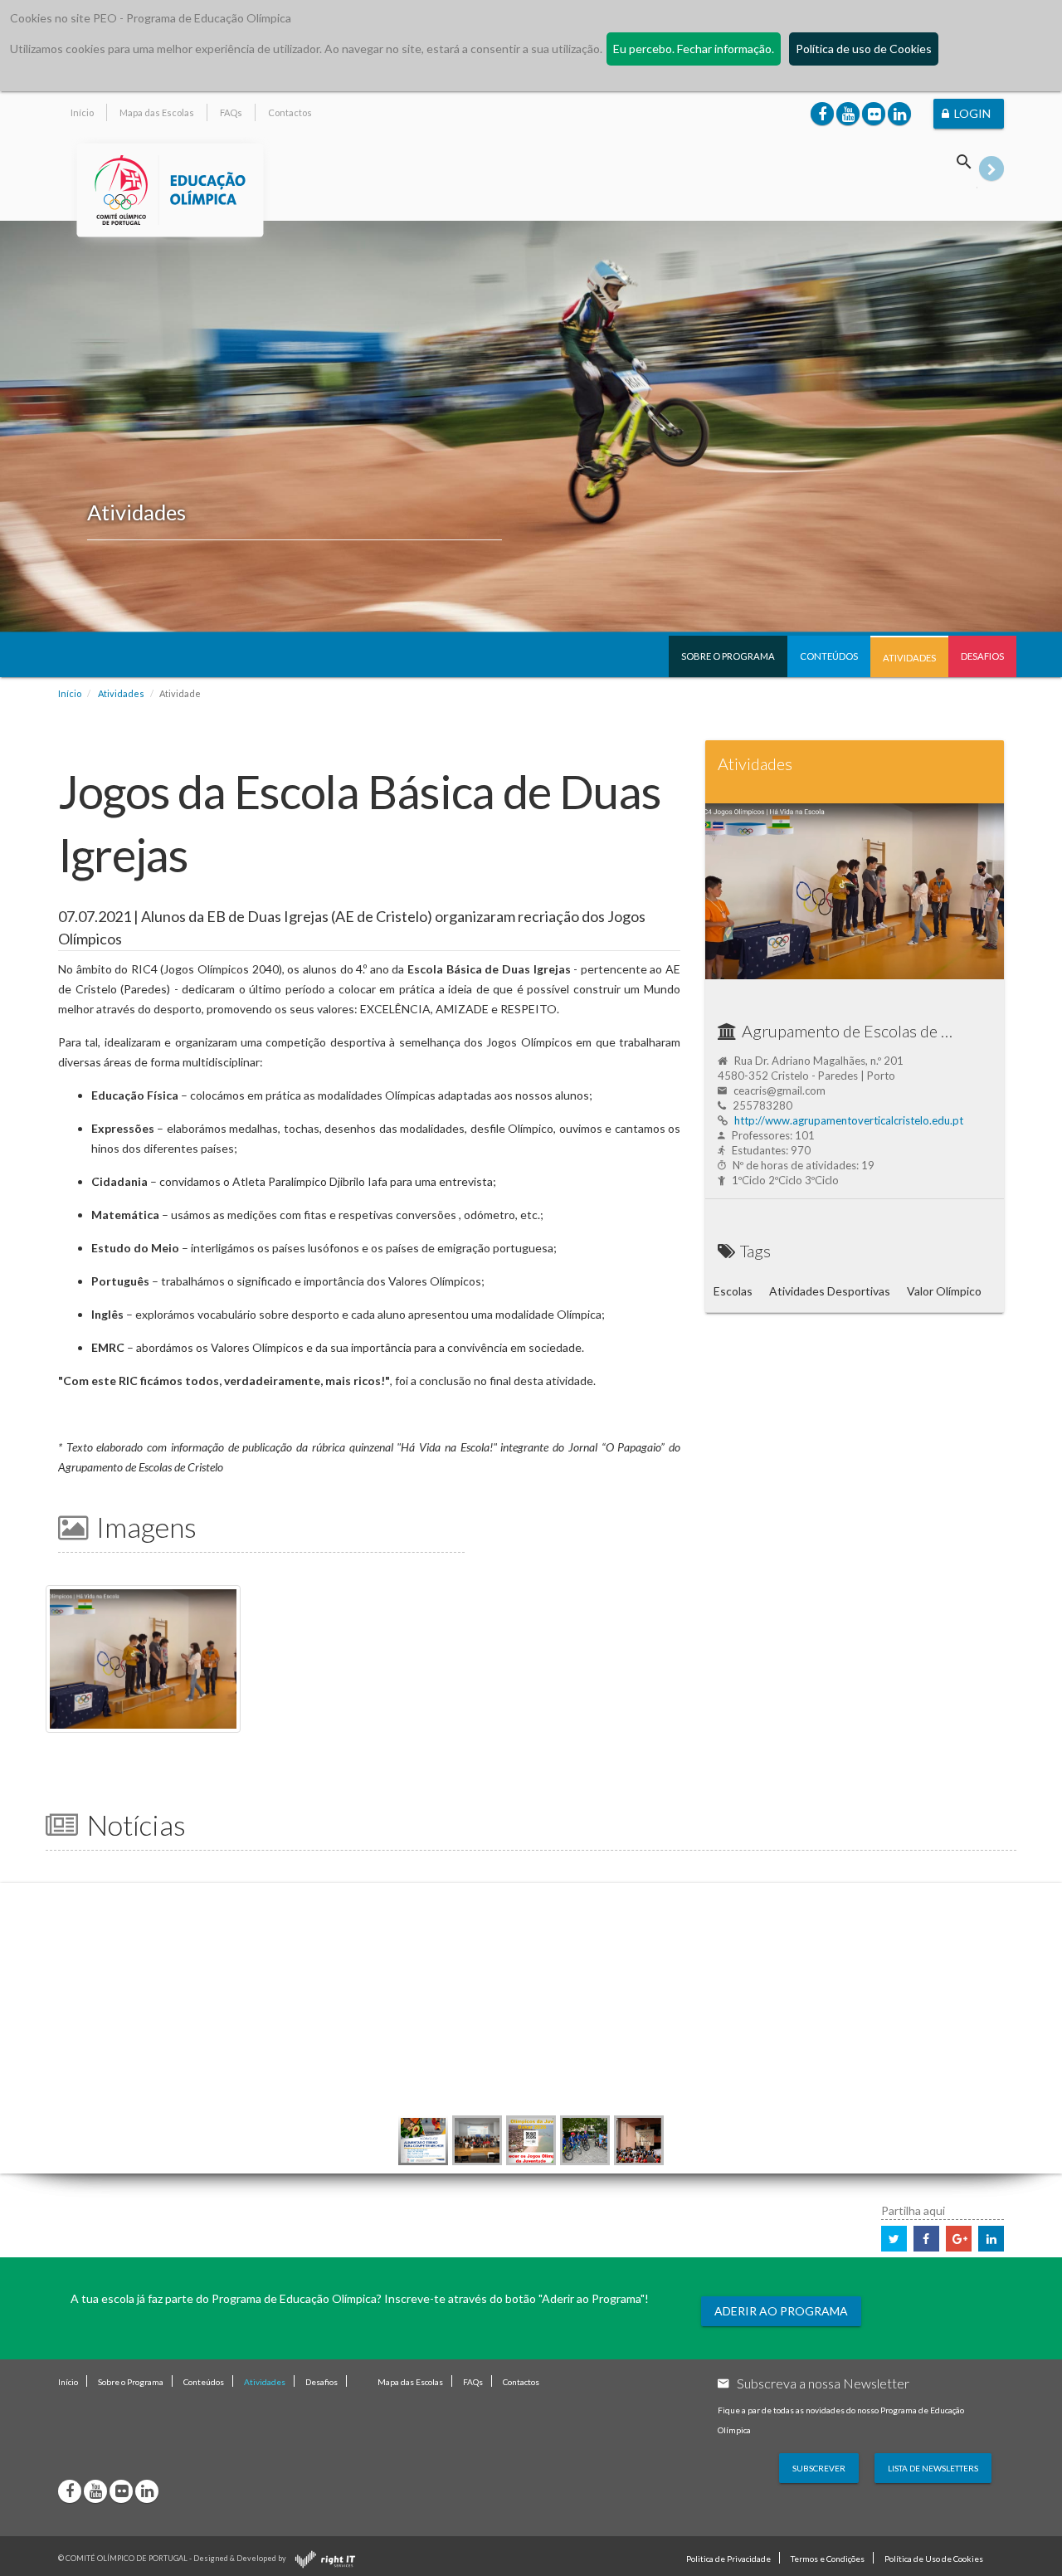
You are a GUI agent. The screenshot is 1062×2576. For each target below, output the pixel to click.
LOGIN (972, 113)
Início (82, 112)
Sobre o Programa (728, 656)
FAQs (231, 112)
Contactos (290, 112)
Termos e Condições (828, 2559)
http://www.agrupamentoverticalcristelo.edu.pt (849, 1120)
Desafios (982, 656)
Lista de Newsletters (933, 2468)
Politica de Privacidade (728, 2559)
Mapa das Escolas (157, 112)
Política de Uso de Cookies (934, 2559)
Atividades (909, 658)
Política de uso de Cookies (864, 49)
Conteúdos (829, 656)
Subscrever (819, 2468)
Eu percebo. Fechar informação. (694, 49)
